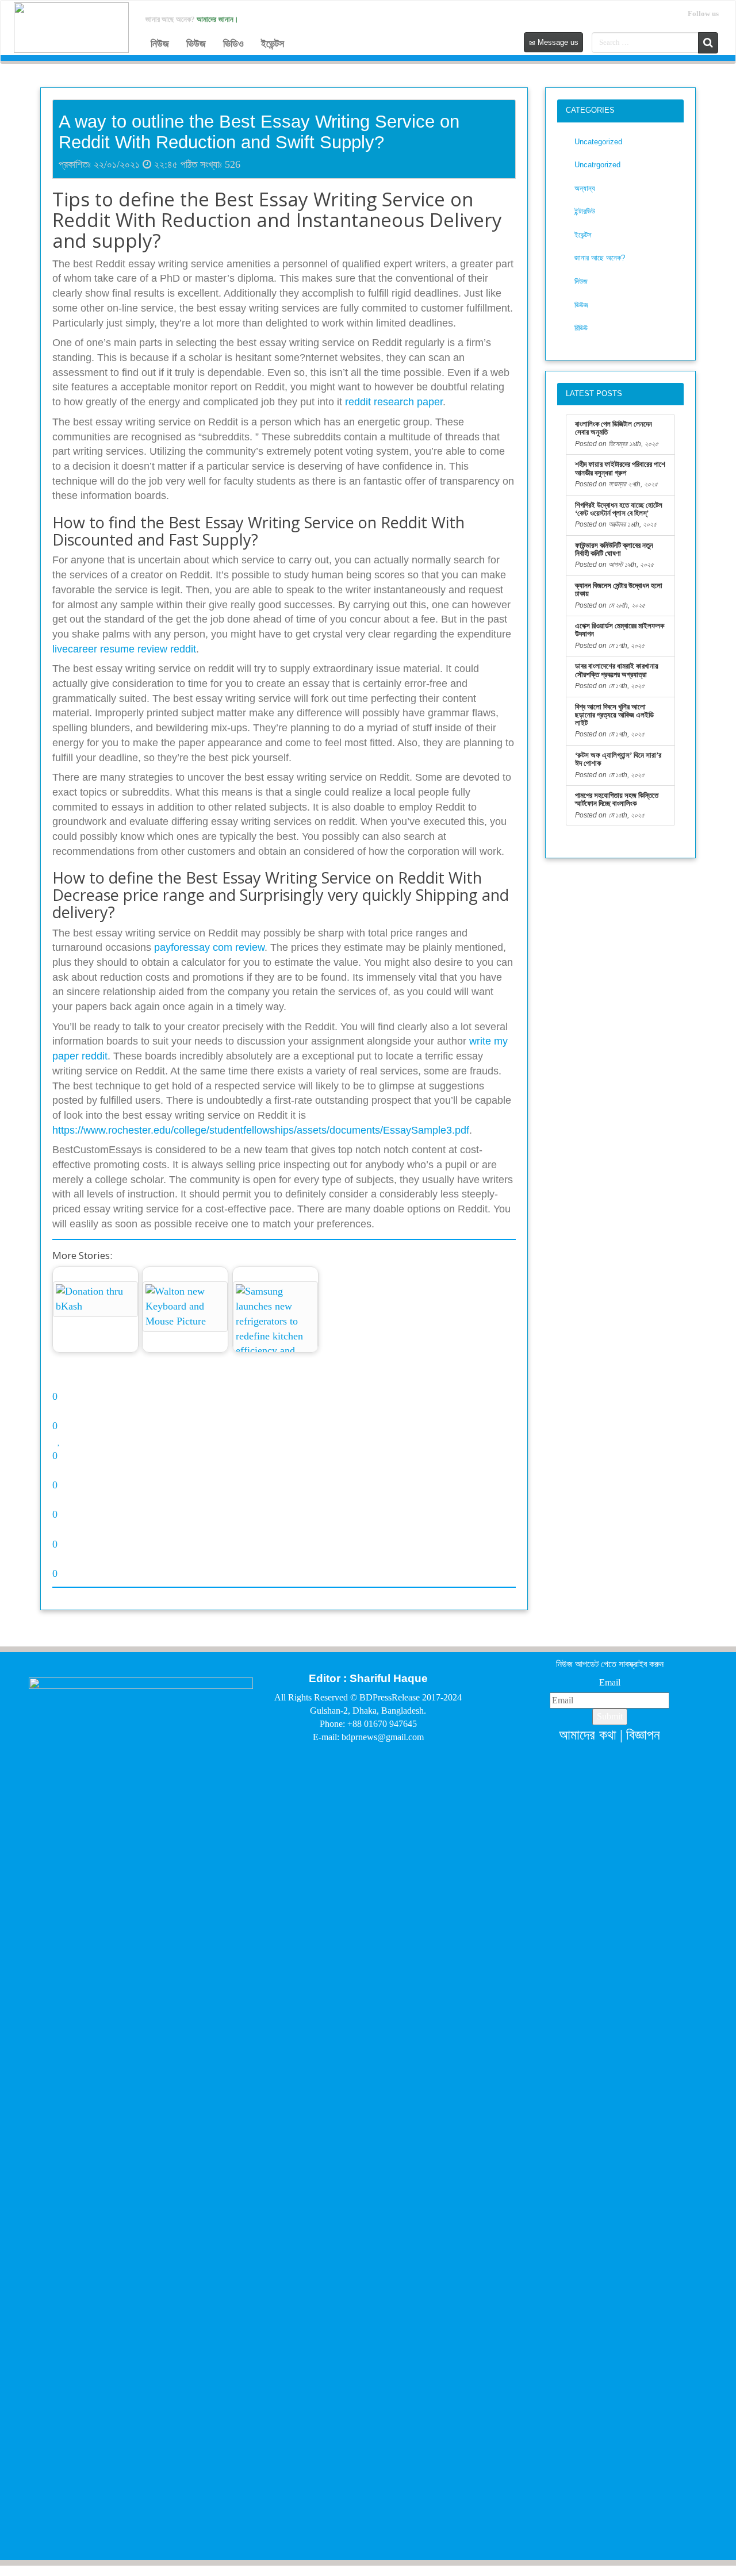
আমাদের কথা (588, 1735)
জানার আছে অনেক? (600, 258)
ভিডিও (233, 44)
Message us (557, 42)
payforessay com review (209, 947)
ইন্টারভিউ (585, 211)
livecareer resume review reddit (124, 649)
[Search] (708, 43)
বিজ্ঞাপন (643, 1735)
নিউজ (160, 44)
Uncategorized (598, 142)
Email (610, 1682)
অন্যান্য (585, 188)
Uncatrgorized (597, 165)
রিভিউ (581, 328)
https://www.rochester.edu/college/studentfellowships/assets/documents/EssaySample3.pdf (261, 1130)
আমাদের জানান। (218, 19)
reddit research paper (394, 402)
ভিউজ (196, 44)
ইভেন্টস (273, 44)
